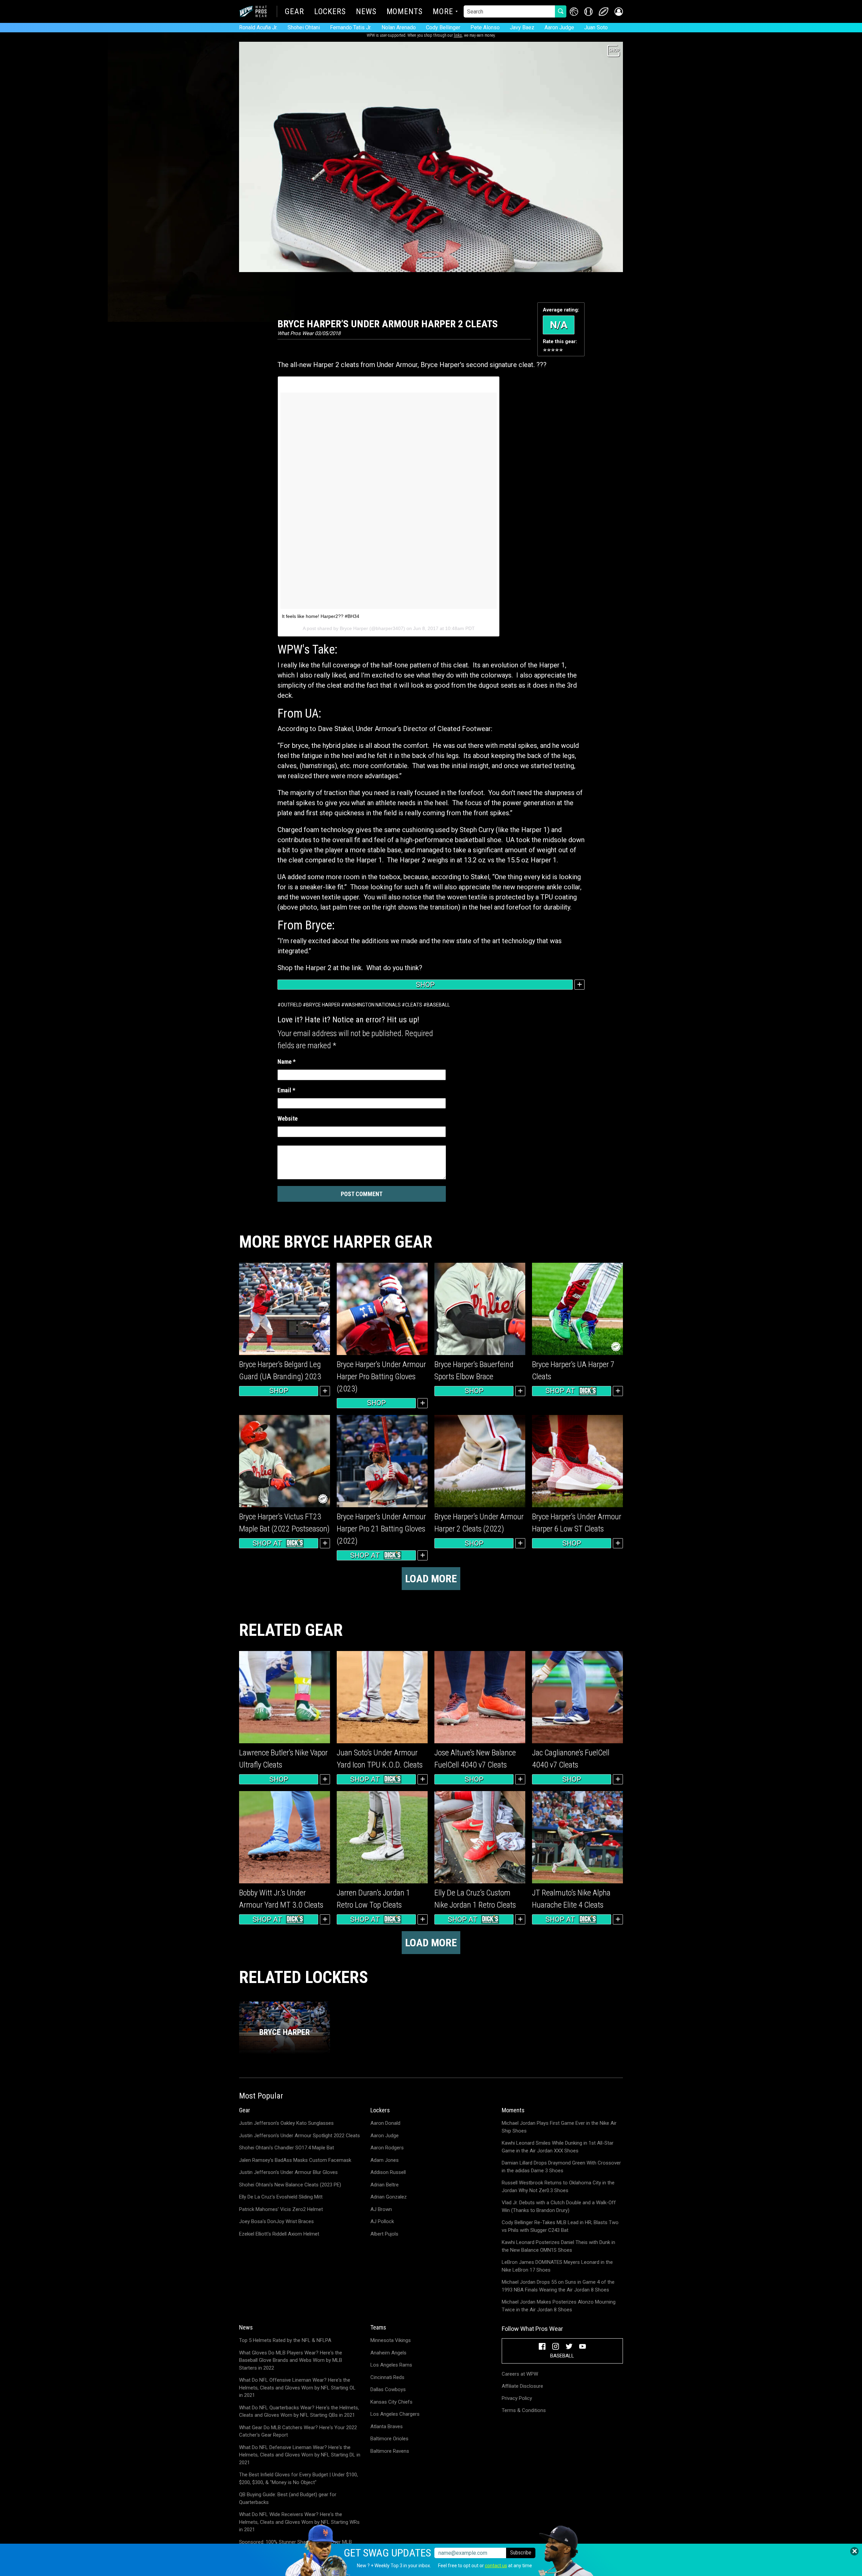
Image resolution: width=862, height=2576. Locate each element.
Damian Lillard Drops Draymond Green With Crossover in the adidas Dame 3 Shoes (561, 2167)
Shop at (560, 1391)
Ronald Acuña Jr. (258, 27)
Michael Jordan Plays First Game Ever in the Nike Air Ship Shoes (559, 2127)
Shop (425, 985)
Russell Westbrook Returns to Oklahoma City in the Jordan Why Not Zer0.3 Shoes (558, 2187)
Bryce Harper (323, 1005)
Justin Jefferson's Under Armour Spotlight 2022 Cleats (300, 2136)
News (366, 12)
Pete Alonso (485, 27)
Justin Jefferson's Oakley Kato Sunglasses (286, 2123)
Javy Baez (522, 27)
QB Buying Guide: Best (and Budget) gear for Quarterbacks (288, 2498)
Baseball (438, 1005)
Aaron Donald (385, 2123)
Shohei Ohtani (304, 27)
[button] (619, 12)
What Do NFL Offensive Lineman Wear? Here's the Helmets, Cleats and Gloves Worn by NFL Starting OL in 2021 (297, 2388)
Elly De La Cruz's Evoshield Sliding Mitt (281, 2197)
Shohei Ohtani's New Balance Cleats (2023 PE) (290, 2185)
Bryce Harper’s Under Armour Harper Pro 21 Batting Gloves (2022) (381, 1529)
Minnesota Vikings (391, 2340)
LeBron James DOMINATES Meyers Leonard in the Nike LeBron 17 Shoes (557, 2266)
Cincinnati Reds (387, 2377)
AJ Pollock (382, 2221)
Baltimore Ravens (390, 2451)
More (443, 12)
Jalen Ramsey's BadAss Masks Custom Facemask (295, 2160)
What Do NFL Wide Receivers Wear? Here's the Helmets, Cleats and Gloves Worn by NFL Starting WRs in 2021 (299, 2522)
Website (288, 1118)
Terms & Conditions (524, 2410)
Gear (294, 12)
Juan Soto (596, 27)
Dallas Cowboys (388, 2389)
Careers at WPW (520, 2374)
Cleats (414, 1005)
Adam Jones (385, 2160)
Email (286, 1090)
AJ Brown (381, 2209)
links (458, 35)
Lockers (330, 12)
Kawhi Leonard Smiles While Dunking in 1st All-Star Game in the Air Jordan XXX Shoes (558, 2147)
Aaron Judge (559, 27)
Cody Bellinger (443, 27)
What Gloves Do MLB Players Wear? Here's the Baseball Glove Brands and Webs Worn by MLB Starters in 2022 (291, 2360)
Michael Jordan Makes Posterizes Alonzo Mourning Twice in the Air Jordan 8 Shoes (559, 2306)
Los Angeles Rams (391, 2365)
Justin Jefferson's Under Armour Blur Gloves (288, 2172)
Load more (431, 1579)
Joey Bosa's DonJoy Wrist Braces (276, 2221)
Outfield (291, 1005)
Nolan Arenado (399, 27)
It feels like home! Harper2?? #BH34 (321, 616)
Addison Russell (388, 2172)
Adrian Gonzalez (389, 2197)
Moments (405, 12)
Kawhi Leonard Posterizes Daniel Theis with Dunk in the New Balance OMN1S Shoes (558, 2246)
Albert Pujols (384, 2234)
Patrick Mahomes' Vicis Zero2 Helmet (281, 2209)
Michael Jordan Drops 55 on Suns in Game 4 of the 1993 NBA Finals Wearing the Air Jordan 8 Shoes (558, 2286)
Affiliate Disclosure (522, 2386)
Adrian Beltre (385, 2185)
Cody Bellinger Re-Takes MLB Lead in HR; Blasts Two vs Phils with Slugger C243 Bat (560, 2226)
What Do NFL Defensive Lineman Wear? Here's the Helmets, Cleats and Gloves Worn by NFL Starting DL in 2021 (300, 2455)
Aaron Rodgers (387, 2148)
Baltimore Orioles (389, 2439)
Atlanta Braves (387, 2426)
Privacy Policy (517, 2398)
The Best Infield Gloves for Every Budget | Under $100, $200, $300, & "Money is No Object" (299, 2479)
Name (287, 1062)
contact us (496, 2566)
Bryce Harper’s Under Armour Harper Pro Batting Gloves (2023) (381, 1377)
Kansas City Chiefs (391, 2402)
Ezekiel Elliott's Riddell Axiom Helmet (279, 2234)
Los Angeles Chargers (395, 2414)
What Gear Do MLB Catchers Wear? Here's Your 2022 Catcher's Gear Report (298, 2431)
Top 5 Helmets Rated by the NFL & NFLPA (285, 2340)
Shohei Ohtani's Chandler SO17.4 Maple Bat (287, 2148)
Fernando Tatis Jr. (351, 27)
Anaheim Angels (388, 2353)
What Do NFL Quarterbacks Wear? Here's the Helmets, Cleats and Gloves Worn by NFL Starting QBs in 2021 (299, 2412)
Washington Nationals (373, 1005)
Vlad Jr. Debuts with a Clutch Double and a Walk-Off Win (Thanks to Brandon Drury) (559, 2206)
